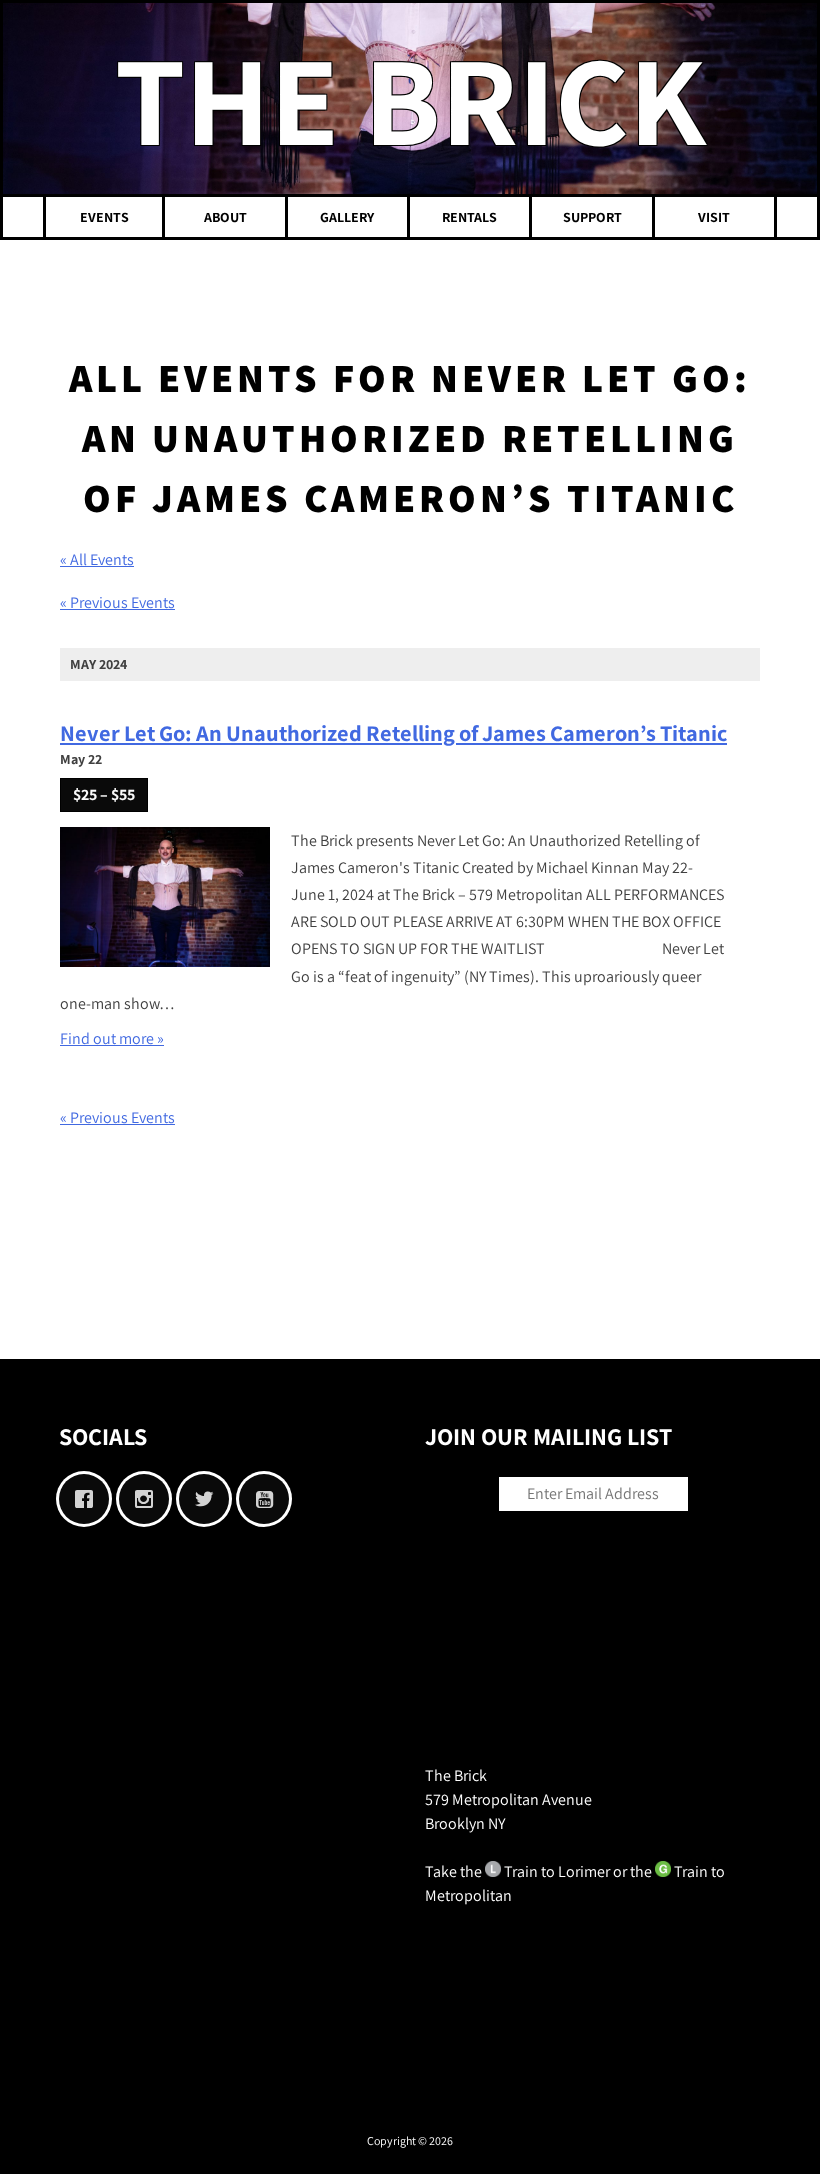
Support (592, 217)
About (225, 217)
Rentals (469, 217)
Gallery (347, 217)
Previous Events (117, 602)
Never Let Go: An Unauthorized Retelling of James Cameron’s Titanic (393, 732)
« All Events (97, 559)
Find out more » (112, 1038)
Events (104, 217)
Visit (714, 217)
